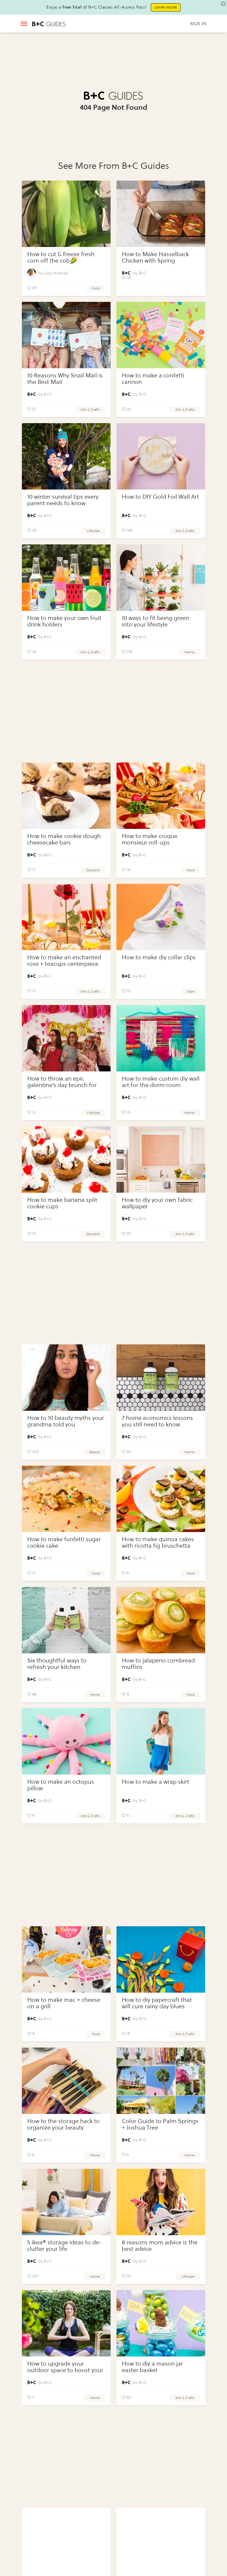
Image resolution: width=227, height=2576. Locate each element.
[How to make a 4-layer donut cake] (161, 2541)
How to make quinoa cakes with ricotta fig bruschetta (158, 1543)
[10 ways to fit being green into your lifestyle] (161, 578)
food (96, 288)
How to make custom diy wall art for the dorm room (161, 1082)
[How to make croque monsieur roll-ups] (161, 796)
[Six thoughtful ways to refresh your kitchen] (66, 1620)
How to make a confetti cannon (153, 379)
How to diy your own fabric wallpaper (157, 1203)
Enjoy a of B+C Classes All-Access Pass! (96, 7)
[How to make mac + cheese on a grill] (66, 1959)
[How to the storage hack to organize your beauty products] (66, 2081)
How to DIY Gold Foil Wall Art (160, 497)
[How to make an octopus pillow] (66, 1741)
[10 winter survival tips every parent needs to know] (66, 456)
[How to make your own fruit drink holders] (66, 578)
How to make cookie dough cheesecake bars (64, 839)
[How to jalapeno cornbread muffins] (161, 1620)
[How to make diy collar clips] (161, 917)
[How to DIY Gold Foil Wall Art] (161, 456)
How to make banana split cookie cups (62, 1203)
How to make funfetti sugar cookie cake (64, 1543)
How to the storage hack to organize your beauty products (63, 2128)
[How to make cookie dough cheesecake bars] (66, 796)
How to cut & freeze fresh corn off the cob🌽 (61, 257)
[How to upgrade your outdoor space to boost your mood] (66, 2323)
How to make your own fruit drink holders (64, 621)
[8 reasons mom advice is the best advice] (161, 2202)
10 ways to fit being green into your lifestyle (156, 621)
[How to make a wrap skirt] (161, 1741)
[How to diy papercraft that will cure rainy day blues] (161, 1959)
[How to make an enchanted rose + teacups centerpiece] (66, 917)
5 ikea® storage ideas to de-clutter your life (64, 2246)
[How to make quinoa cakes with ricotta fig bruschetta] (161, 1499)
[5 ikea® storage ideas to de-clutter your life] (66, 2202)
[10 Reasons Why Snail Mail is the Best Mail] (66, 335)
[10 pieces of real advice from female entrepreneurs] (66, 2541)
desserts (93, 870)
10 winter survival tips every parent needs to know (63, 500)
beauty (95, 1452)
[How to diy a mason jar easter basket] (161, 2323)
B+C (142, 273)
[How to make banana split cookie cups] (66, 1159)
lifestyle (93, 531)
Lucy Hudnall (56, 273)
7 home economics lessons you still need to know (157, 1421)
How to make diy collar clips (159, 957)
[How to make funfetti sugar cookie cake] (66, 1499)
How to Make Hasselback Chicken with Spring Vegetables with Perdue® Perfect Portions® (155, 264)
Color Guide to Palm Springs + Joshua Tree (160, 2124)
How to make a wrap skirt (155, 1782)
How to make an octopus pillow (61, 1785)
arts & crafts (90, 410)
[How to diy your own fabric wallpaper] (161, 1159)
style (191, 991)
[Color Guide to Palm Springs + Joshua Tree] (161, 2081)
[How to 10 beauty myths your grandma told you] (66, 1378)
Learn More (166, 7)
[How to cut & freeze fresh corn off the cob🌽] (66, 214)
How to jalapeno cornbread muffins (158, 1664)
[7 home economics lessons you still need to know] (161, 1378)
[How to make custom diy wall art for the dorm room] (161, 1038)
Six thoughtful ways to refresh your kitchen (57, 1664)
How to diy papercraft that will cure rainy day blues (157, 2003)
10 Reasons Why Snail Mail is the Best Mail (65, 379)
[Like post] (29, 288)
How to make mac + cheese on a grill (64, 2003)
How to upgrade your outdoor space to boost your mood (65, 2370)
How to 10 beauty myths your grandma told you (66, 1421)
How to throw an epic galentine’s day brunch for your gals (62, 1085)
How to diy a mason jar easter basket (152, 2367)
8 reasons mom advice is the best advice (160, 2246)
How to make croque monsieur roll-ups (150, 839)
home (189, 652)
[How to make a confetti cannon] (161, 335)
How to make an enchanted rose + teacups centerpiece (64, 961)
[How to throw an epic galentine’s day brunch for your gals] (66, 1038)
